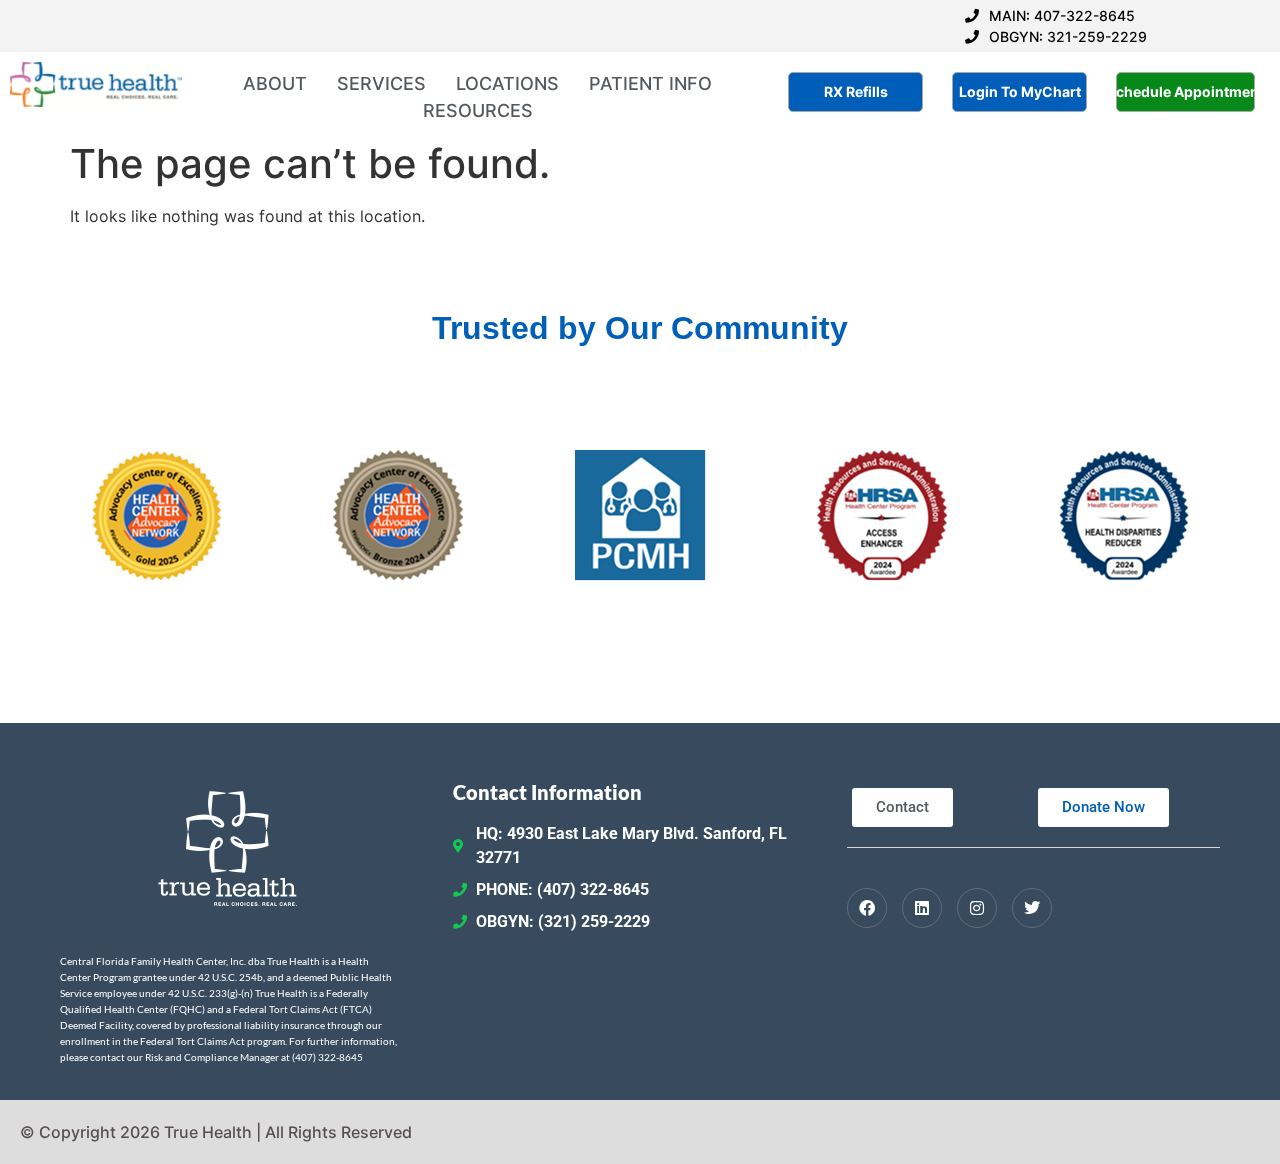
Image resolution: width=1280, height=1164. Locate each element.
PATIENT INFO (650, 83)
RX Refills (856, 91)
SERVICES (381, 83)
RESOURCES (478, 110)
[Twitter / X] (1032, 908)
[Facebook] (867, 908)
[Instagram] (977, 908)
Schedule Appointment (1185, 91)
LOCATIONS (507, 83)
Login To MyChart (1020, 91)
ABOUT (275, 83)
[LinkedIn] (922, 908)
